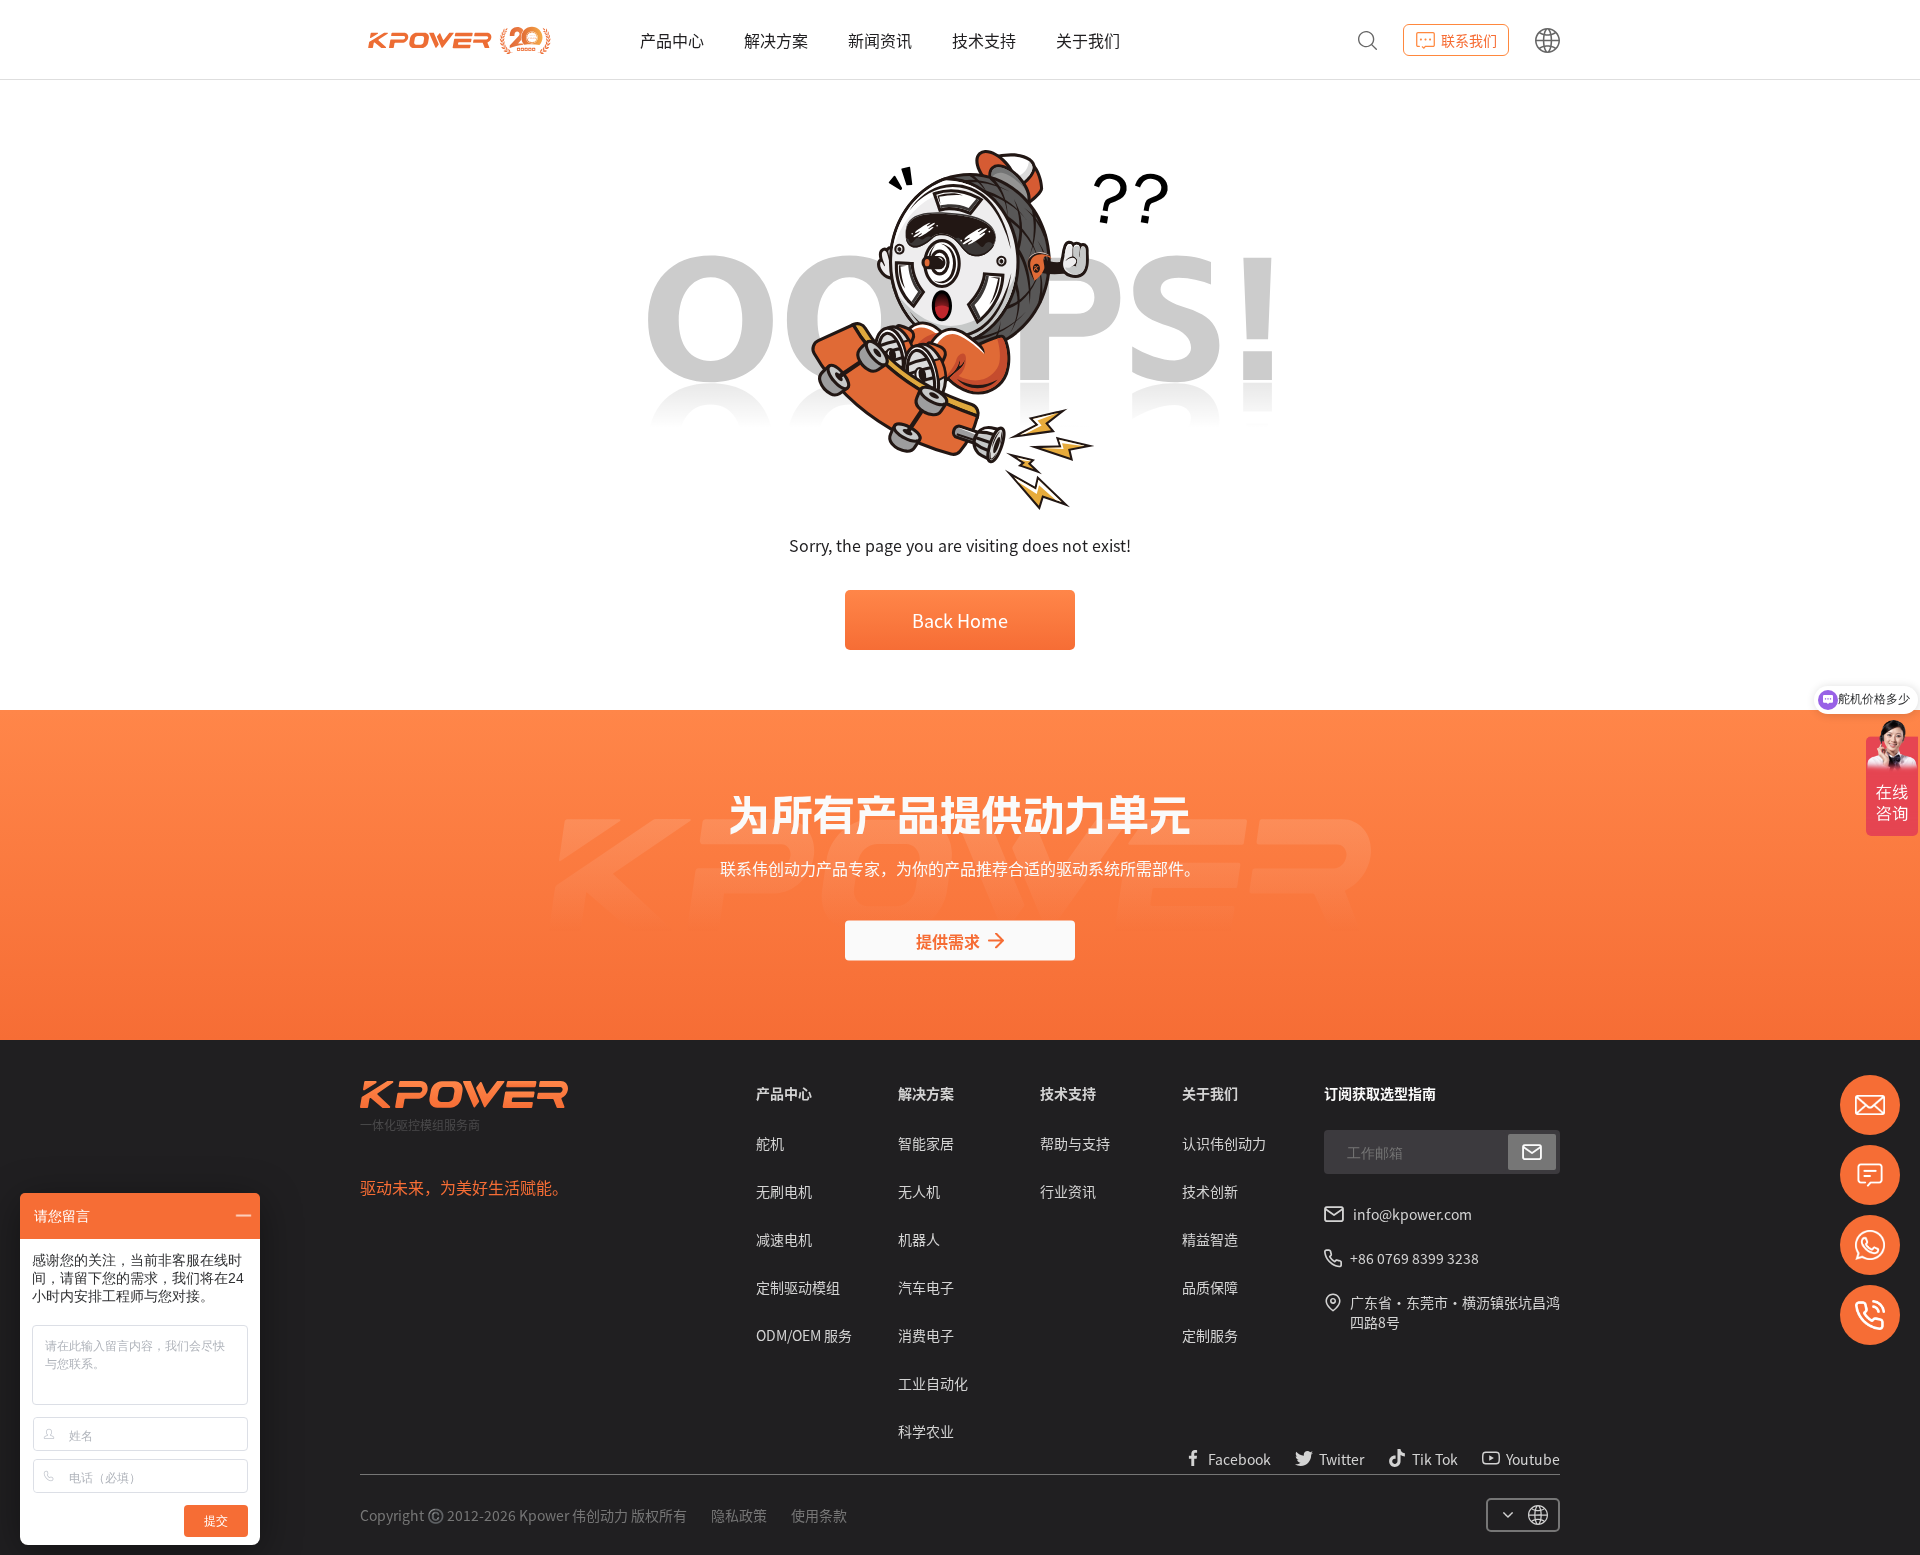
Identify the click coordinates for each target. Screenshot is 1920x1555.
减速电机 (784, 1239)
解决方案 (776, 40)
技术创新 (1210, 1191)
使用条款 (819, 1515)
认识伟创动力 (1224, 1143)
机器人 (919, 1239)
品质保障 (1210, 1287)
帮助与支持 (1075, 1143)
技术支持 (984, 40)
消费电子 (926, 1335)
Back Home (960, 620)
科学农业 (926, 1431)
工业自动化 (933, 1383)
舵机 (770, 1143)
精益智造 (1210, 1239)
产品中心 (672, 40)
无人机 (919, 1191)
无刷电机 (784, 1191)
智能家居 (926, 1143)
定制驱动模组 (798, 1287)
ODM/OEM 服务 (804, 1335)
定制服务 (1210, 1335)
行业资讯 (1068, 1191)
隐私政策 (739, 1515)
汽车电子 (926, 1287)
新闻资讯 (880, 40)
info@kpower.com (1412, 1214)
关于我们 (1088, 40)
